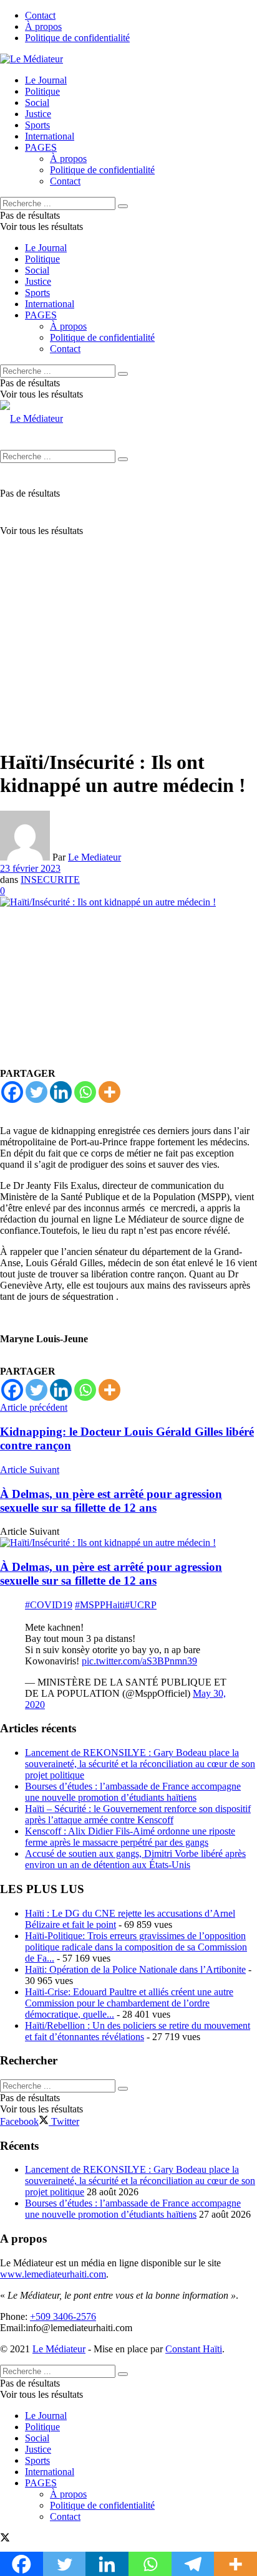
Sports (37, 125)
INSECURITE (50, 880)
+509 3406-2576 (63, 2316)
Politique (42, 91)
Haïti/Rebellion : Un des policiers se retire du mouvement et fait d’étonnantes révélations (138, 2031)
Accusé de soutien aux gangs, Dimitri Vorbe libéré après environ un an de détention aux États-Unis (135, 1859)
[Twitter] (36, 1092)
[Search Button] (123, 206)
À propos (43, 26)
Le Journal (46, 80)
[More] (109, 1092)
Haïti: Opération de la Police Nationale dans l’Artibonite (135, 1969)
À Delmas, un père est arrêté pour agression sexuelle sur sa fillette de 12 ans (111, 1574)
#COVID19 (49, 1605)
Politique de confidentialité (77, 38)
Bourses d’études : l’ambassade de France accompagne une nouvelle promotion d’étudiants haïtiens (133, 1792)
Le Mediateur (95, 857)
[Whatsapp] (85, 1092)
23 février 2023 (30, 868)
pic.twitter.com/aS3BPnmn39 (139, 1661)
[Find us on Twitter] (5, 2539)
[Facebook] (12, 1092)
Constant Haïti (194, 2349)
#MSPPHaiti (100, 1605)
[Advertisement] (128, 609)
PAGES (41, 147)
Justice (38, 114)
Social (37, 103)
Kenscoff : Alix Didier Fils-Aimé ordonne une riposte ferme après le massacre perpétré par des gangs (130, 1837)
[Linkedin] (61, 1092)
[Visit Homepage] (32, 59)
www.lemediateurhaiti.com (53, 2274)
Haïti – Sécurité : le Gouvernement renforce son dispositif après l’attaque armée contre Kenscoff (138, 1814)
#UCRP (141, 1605)
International (50, 136)
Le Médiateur (59, 2349)
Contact (40, 15)
